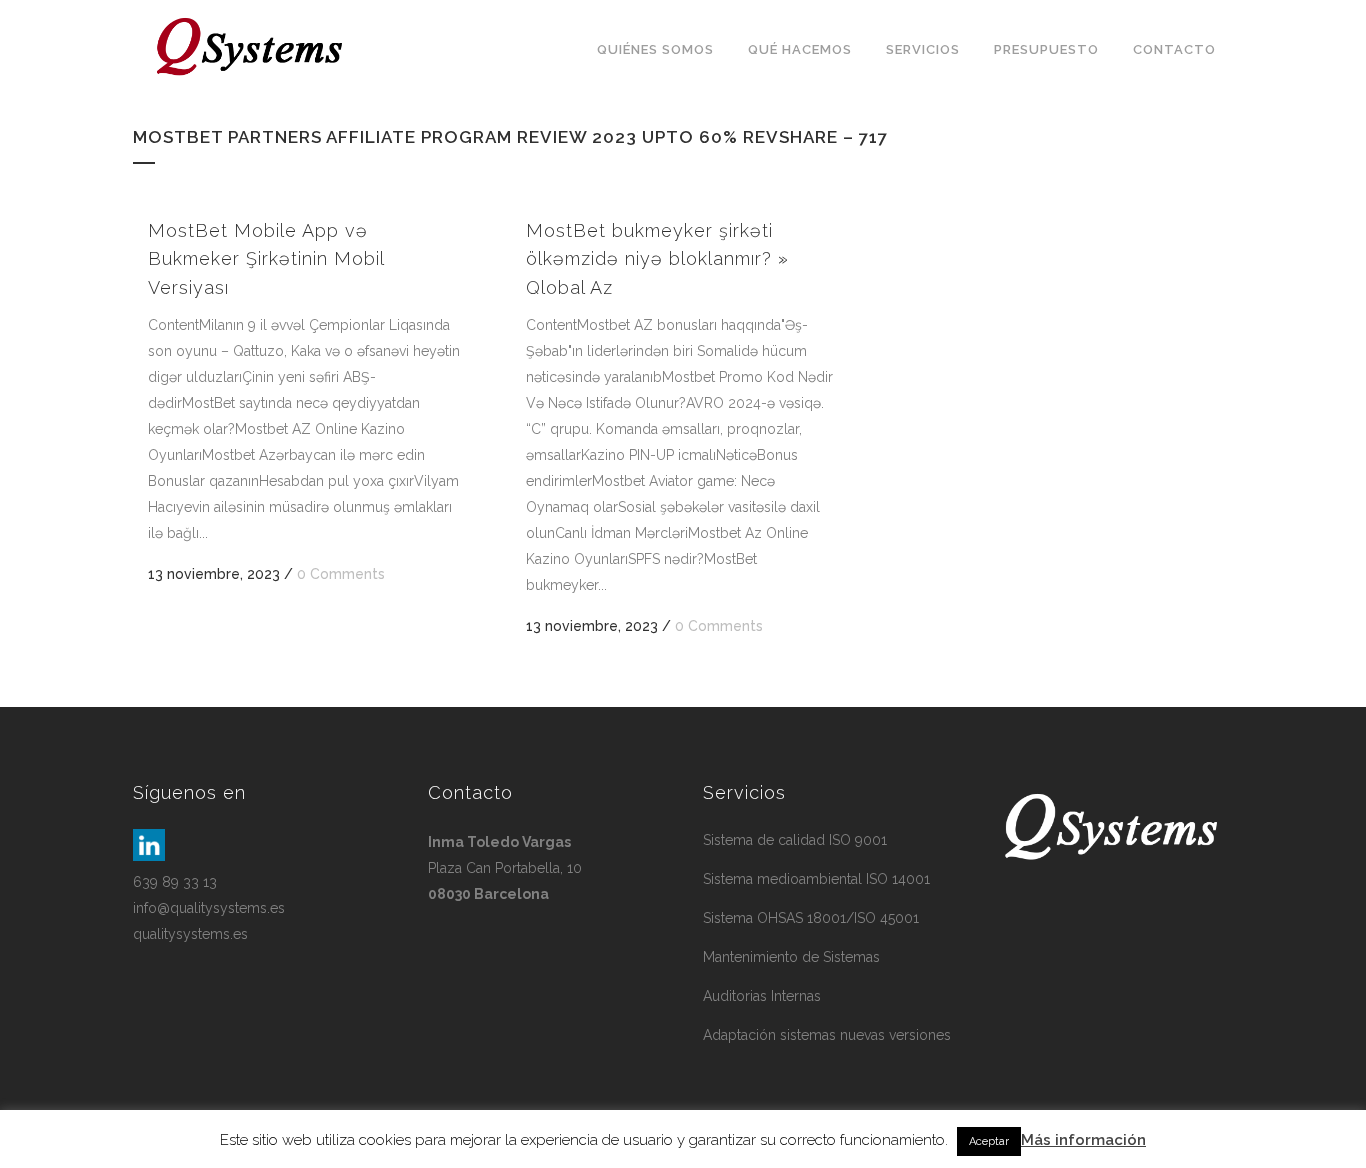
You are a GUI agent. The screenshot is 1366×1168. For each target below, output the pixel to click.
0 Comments (341, 574)
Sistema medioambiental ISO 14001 (816, 879)
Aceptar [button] (989, 1141)
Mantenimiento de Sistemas (791, 957)
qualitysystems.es (190, 934)
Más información (1083, 1140)
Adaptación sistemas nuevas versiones (827, 1035)
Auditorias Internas (762, 996)
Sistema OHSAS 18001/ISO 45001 (811, 918)
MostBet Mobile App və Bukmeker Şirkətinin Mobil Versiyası (266, 259)
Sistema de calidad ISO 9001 (795, 840)
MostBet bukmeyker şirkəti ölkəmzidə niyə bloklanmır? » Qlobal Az (657, 259)
